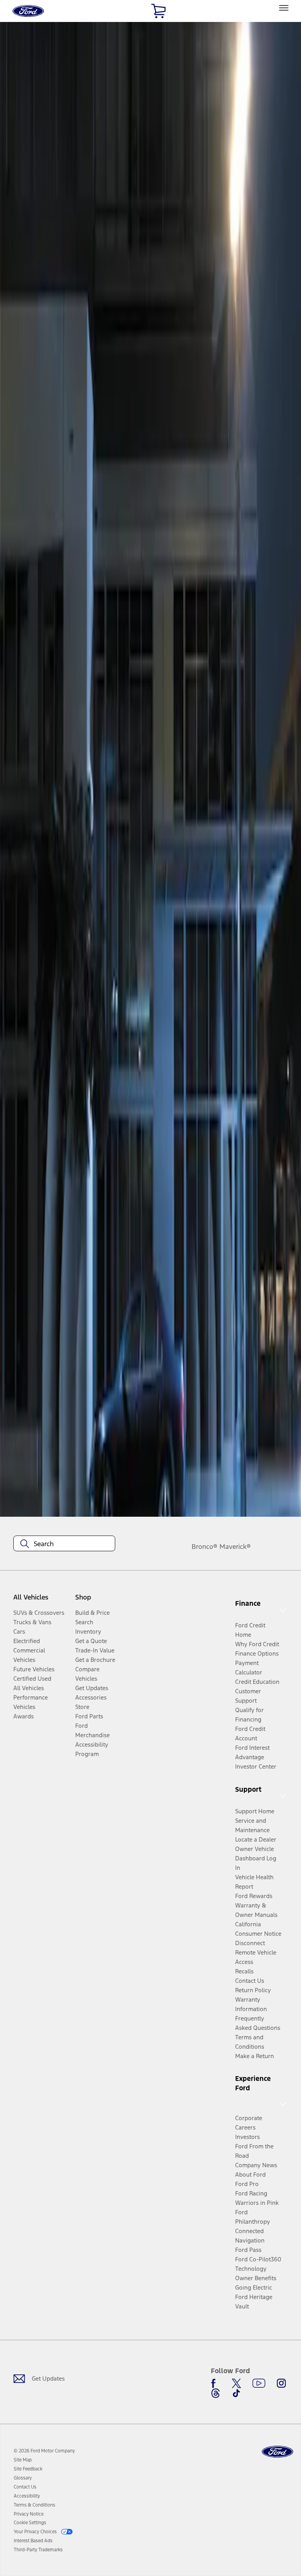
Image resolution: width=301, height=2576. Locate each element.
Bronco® (205, 1547)
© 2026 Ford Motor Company (44, 2451)
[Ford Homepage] (277, 2452)
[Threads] (216, 2393)
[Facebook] (216, 2383)
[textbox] (64, 1544)
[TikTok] (236, 2393)
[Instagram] (281, 2383)
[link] (23, 2460)
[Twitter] (236, 2383)
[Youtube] (259, 2383)
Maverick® (235, 1547)
